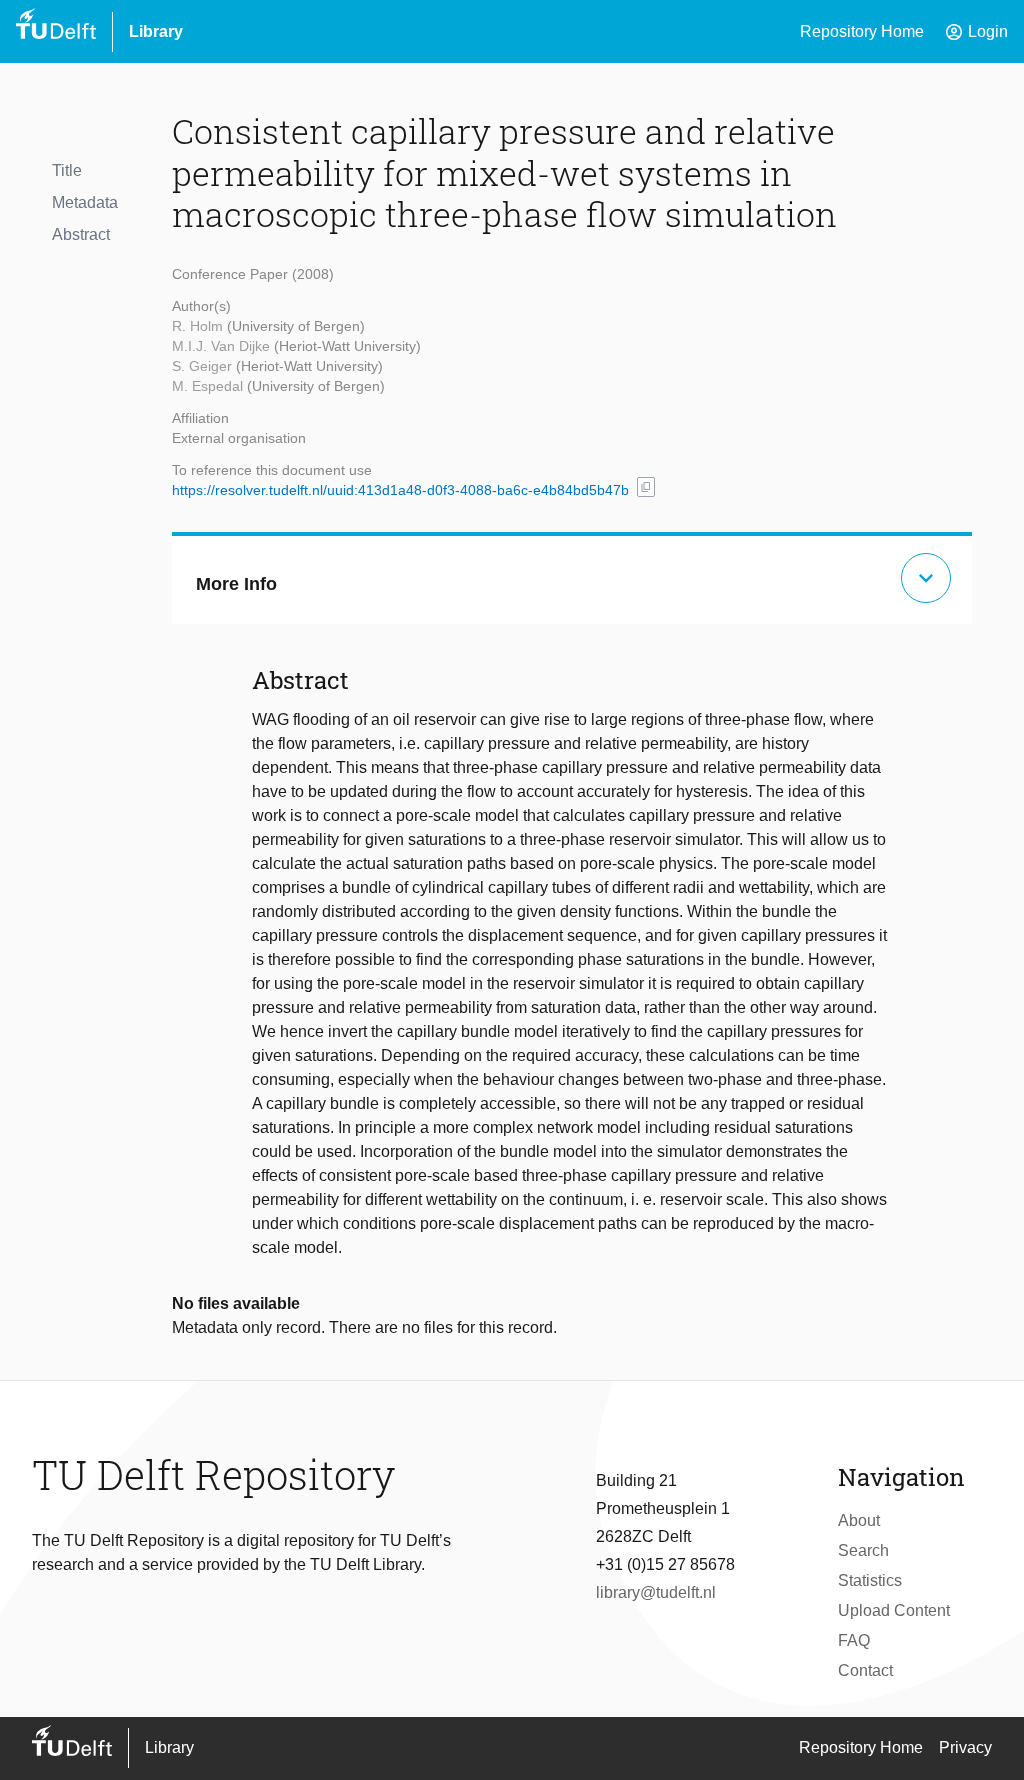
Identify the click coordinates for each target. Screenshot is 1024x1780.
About (859, 1520)
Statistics (870, 1580)
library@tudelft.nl (656, 1592)
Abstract (81, 234)
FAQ (854, 1640)
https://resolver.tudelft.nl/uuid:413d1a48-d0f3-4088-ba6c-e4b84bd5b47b (400, 490)
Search (863, 1550)
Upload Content (894, 1610)
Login (976, 32)
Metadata (85, 202)
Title (67, 170)
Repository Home (862, 31)
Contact (865, 1670)
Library (156, 31)
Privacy (965, 1747)
